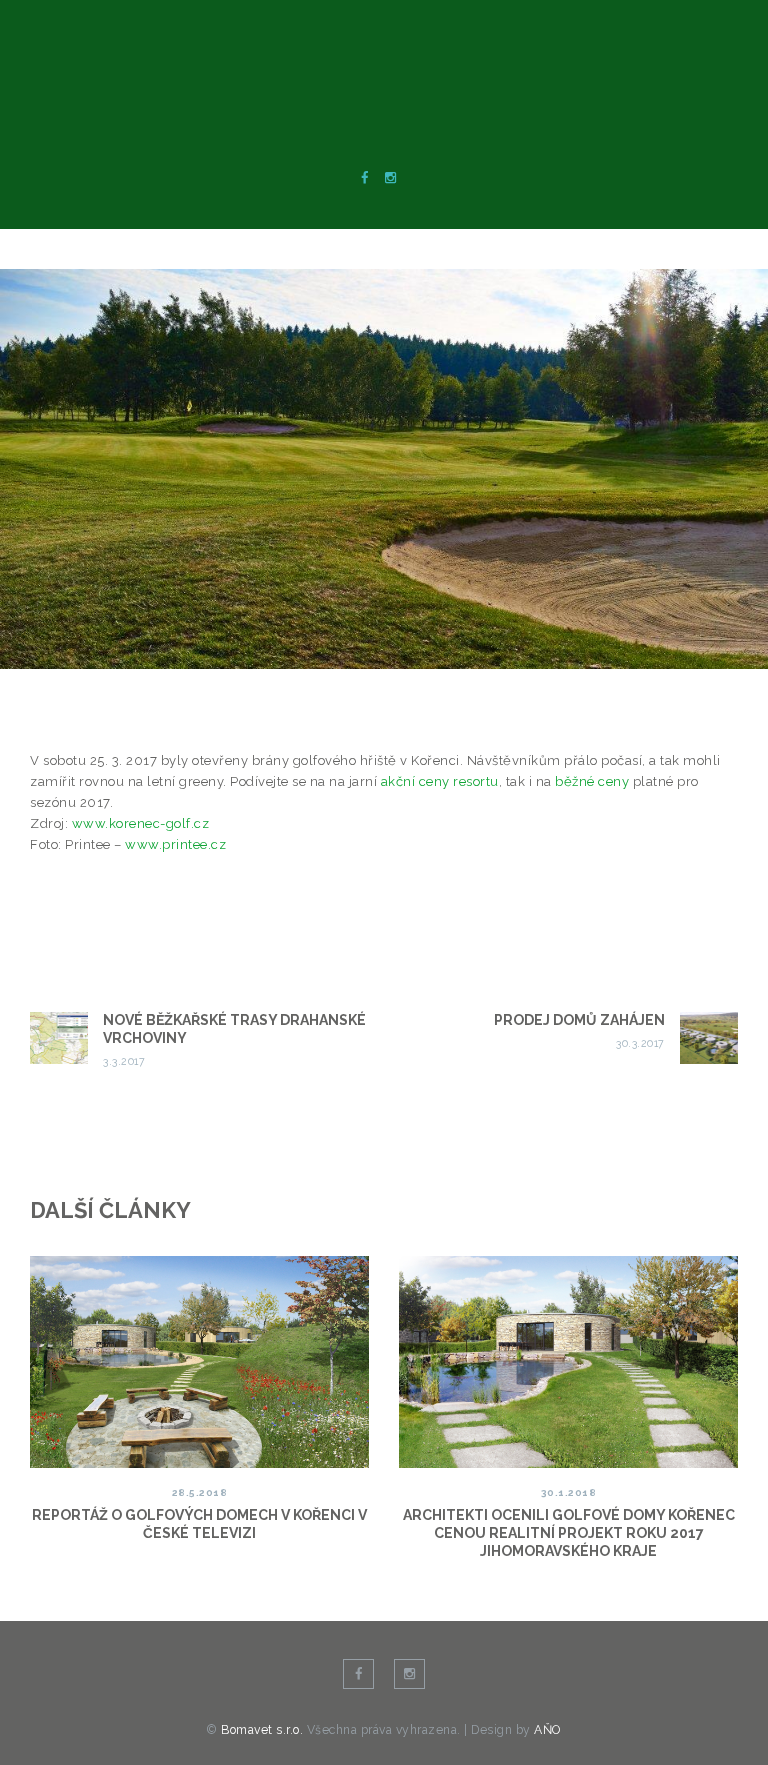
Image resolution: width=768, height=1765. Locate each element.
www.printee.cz (175, 844)
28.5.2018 (200, 1492)
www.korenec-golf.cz (141, 823)
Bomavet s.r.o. (264, 1730)
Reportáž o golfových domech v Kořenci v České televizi (199, 1524)
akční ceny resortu (440, 781)
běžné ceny (592, 781)
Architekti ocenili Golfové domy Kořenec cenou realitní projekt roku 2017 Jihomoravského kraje (569, 1533)
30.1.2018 (569, 1492)
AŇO (547, 1730)
